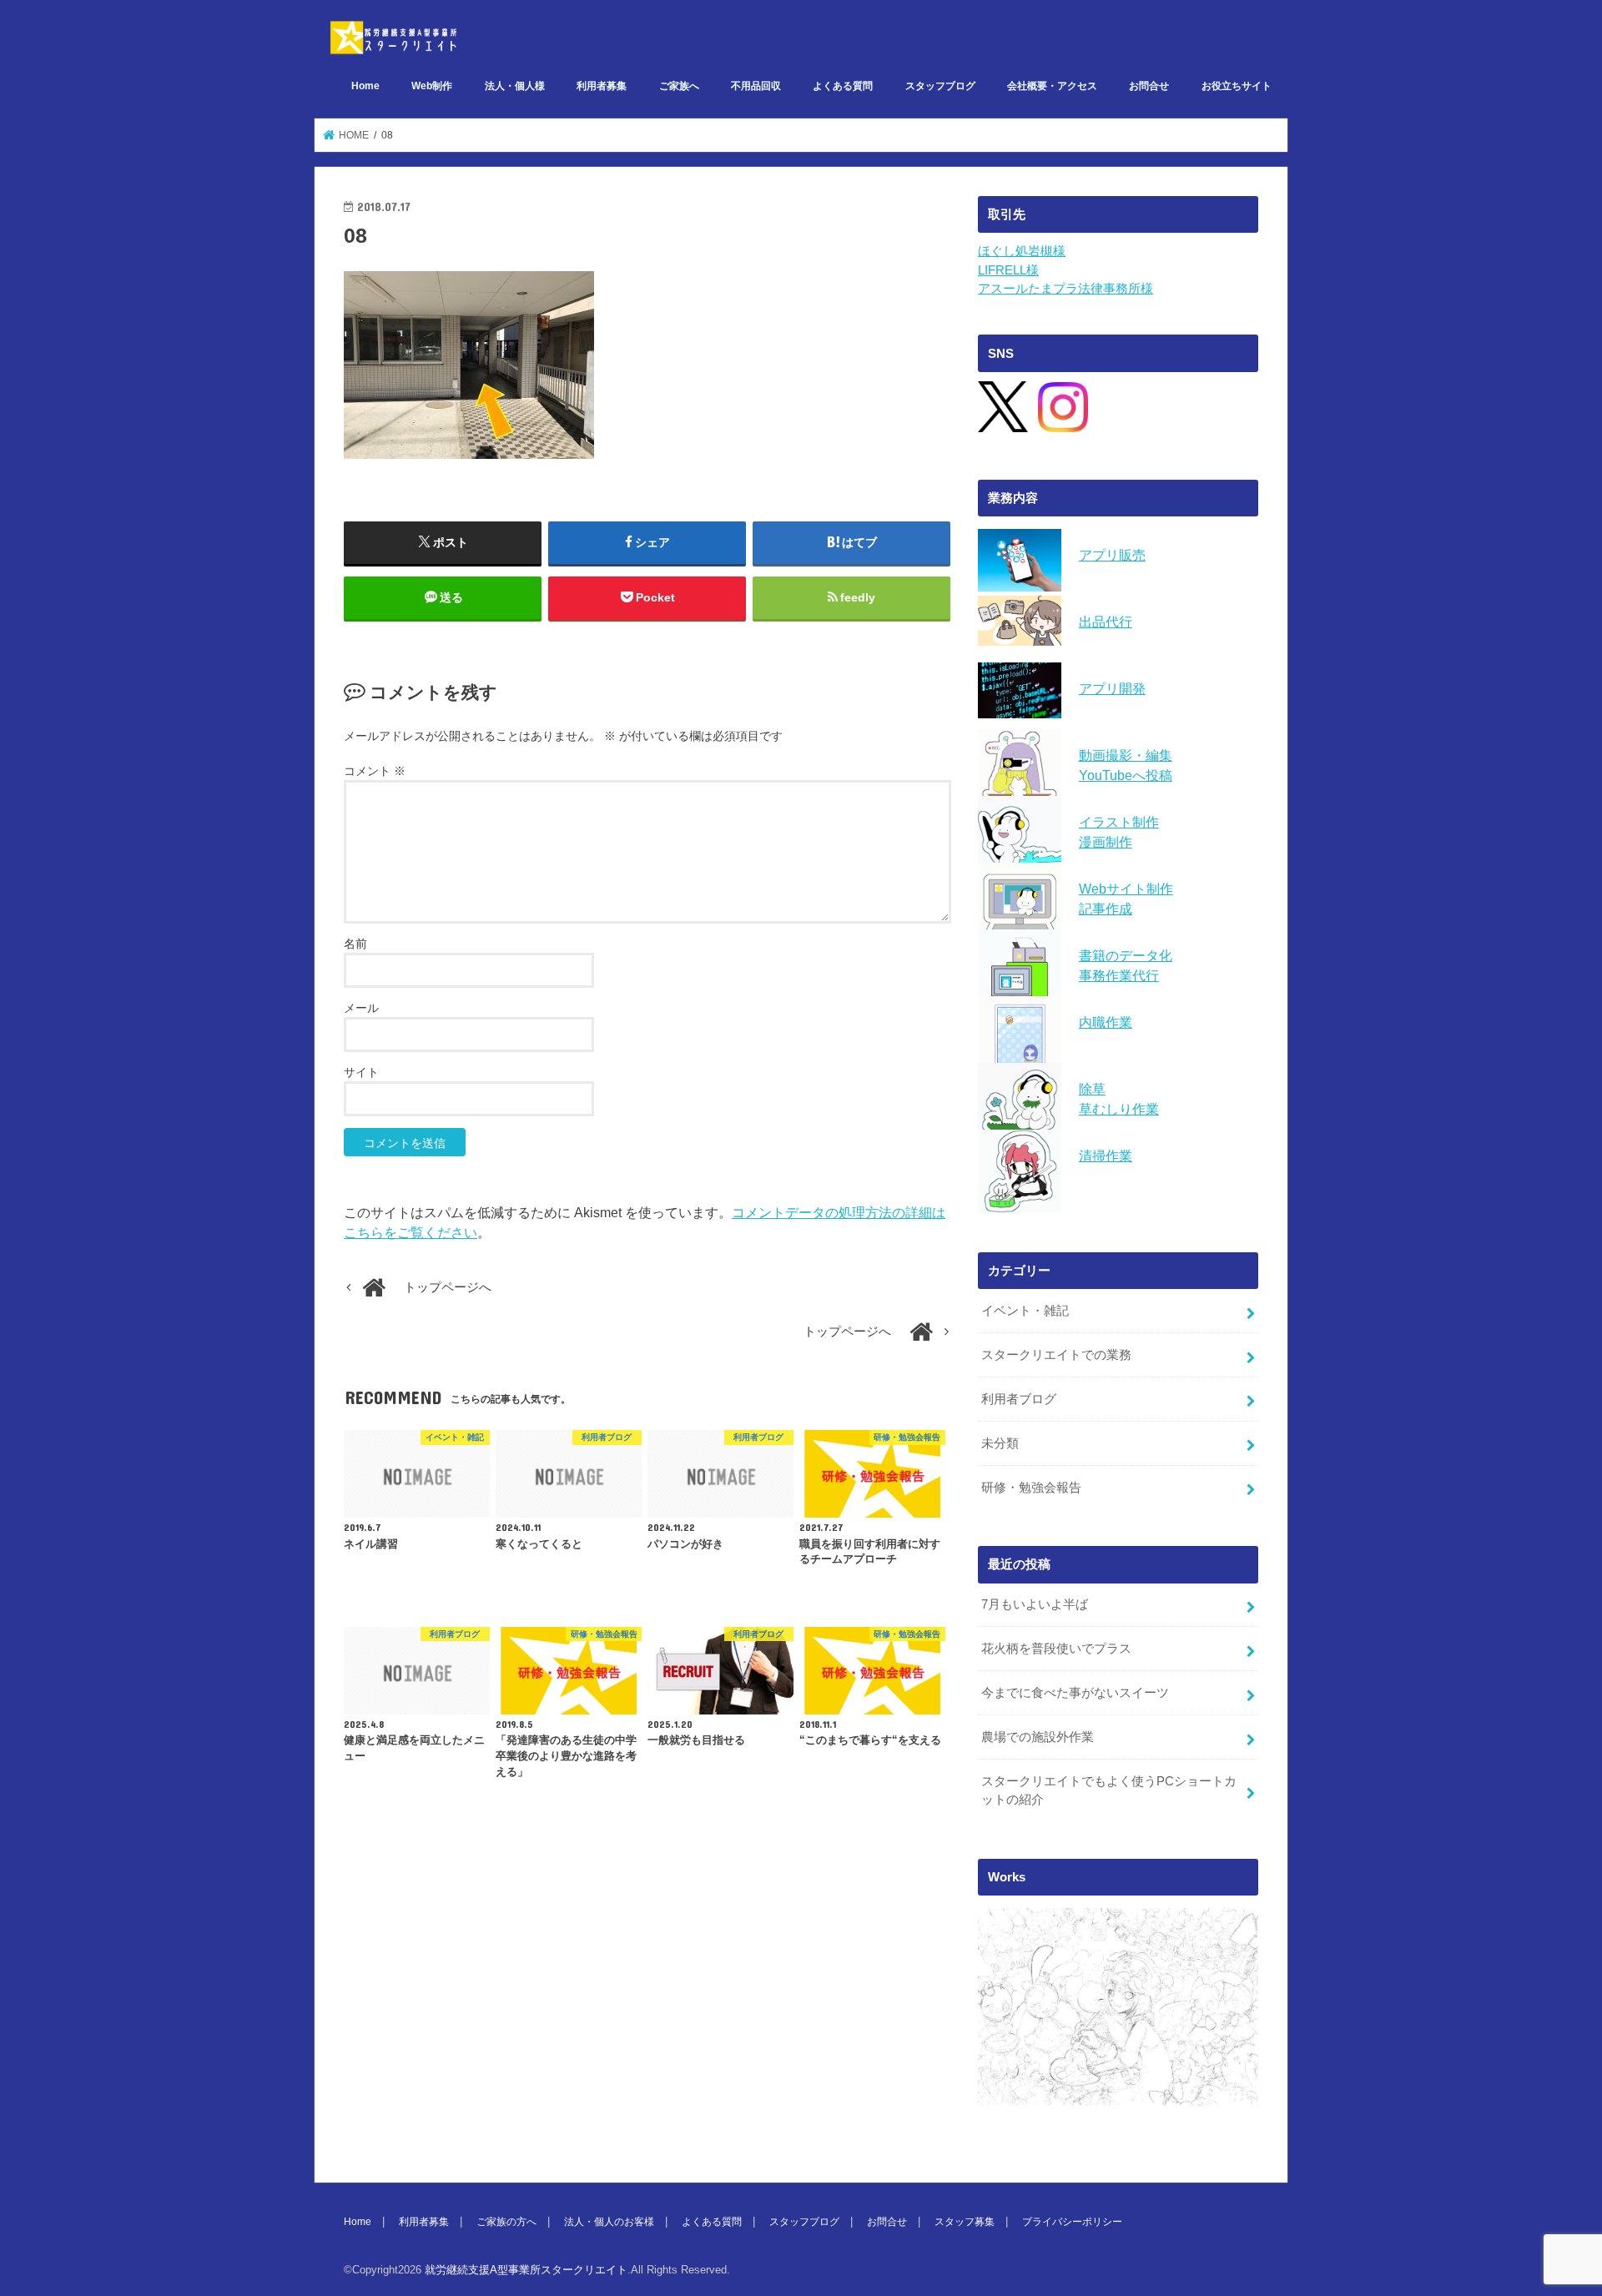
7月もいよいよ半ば (1035, 1604)
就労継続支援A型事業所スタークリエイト (526, 2270)
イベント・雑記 (1025, 1311)
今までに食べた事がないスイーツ (1075, 1693)
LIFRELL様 (1008, 270)
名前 (355, 944)
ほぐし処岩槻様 (1022, 251)
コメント (375, 771)
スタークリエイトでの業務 (1056, 1355)
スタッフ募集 (965, 2222)
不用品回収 (756, 86)
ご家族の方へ (506, 2222)
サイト (361, 1072)
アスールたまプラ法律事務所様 (1065, 289)
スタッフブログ (940, 86)
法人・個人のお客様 (609, 2222)
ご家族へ (679, 86)
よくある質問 (843, 86)
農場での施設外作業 (1038, 1737)
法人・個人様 (515, 86)
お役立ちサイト (1237, 86)
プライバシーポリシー (1072, 2222)
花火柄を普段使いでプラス (1056, 1649)
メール (361, 1008)
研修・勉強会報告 (1031, 1488)
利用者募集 (602, 86)
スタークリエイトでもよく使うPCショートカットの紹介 (1109, 1790)
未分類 (1000, 1443)
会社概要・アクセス (1052, 86)
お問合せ (1149, 86)
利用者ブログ (1019, 1399)
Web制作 (432, 86)
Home (365, 86)
